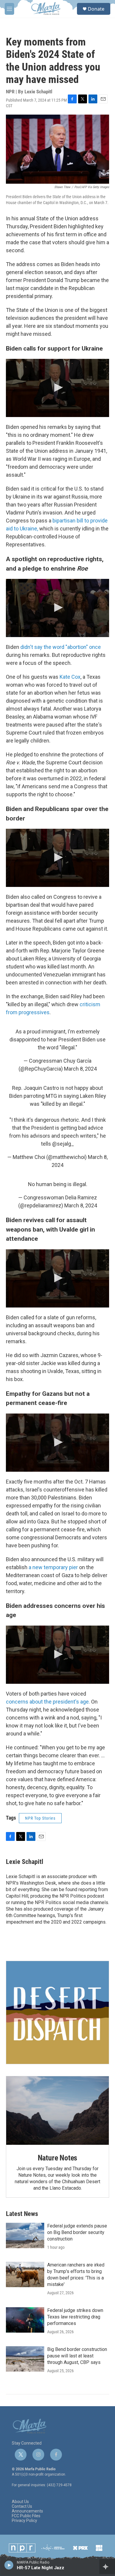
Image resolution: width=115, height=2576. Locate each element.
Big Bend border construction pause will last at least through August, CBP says (77, 2356)
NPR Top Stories (40, 1818)
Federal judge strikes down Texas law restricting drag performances (75, 2317)
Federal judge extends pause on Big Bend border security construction (77, 2232)
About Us (20, 2502)
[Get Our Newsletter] (57, 2012)
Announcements (27, 2511)
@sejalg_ (63, 1144)
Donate (96, 9)
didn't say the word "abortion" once (61, 647)
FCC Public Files (26, 2516)
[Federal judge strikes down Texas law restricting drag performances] (25, 2320)
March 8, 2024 (80, 1069)
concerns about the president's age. (49, 1702)
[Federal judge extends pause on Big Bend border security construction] (25, 2235)
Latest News (22, 2214)
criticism (90, 1004)
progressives (34, 1012)
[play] (9, 2565)
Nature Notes (58, 2158)
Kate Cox (70, 677)
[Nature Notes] (57, 2111)
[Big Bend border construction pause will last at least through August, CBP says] (25, 2359)
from (12, 1012)
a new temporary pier (53, 1567)
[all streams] (107, 2567)
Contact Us (22, 2506)
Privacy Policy (24, 2521)
